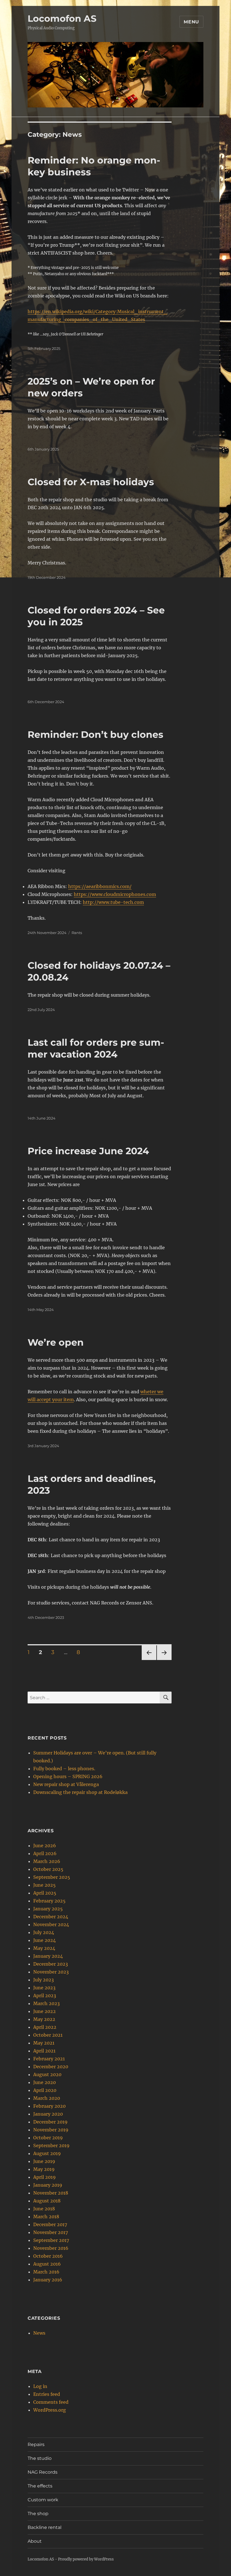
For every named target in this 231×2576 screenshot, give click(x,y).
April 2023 (45, 1996)
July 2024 (44, 1932)
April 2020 (45, 2090)
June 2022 (45, 2011)
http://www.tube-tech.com (113, 902)
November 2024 (51, 1924)
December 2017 (50, 2224)
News (39, 2333)
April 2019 (45, 2177)
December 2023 (51, 1964)
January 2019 (48, 2185)
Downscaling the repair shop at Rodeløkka (80, 1792)
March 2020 (47, 2098)
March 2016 (46, 2272)
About (35, 2541)
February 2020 (49, 2106)
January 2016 (48, 2280)
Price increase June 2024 (88, 1151)
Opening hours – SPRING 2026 (68, 1776)
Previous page (149, 1660)
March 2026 (47, 1861)
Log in (40, 2386)
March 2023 (46, 2003)
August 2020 (47, 2074)
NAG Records (43, 2472)
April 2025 (45, 1893)
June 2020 (45, 2082)
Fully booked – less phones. (64, 1769)
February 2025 (49, 1901)
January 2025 (48, 1909)
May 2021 (44, 2043)
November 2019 (51, 2130)
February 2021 (49, 2059)
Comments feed (51, 2402)
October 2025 (48, 1869)
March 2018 (46, 2217)
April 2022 (45, 2027)
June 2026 (45, 1846)
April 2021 (44, 2051)
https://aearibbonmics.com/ (100, 886)
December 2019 (50, 2122)
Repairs (36, 2444)
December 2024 (51, 1917)
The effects (40, 2486)
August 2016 (47, 2264)
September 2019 (51, 2145)
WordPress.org (50, 2410)
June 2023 (44, 1988)
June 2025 (45, 1885)
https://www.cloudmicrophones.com (115, 894)
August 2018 (47, 2201)
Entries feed (47, 2394)
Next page (164, 1660)
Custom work (43, 2500)
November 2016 (51, 2248)
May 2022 (44, 2019)
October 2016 (48, 2256)
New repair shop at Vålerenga (66, 1784)
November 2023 (51, 1972)
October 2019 (48, 2138)
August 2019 (47, 2153)
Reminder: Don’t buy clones (95, 734)
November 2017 (51, 2232)
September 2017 (51, 2240)
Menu (191, 22)
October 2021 (48, 2035)
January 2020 (48, 2114)
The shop (38, 2514)
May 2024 (44, 1948)
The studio (40, 2458)
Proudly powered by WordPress (86, 2559)
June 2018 (44, 2209)
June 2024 (45, 1940)
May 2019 (44, 2169)
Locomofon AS (62, 18)
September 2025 (52, 1877)
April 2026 (45, 1853)
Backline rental (45, 2527)
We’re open (56, 1342)
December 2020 (51, 2067)
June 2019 (44, 2161)
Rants (77, 933)
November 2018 (51, 2193)
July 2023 (44, 1980)
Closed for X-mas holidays (91, 482)
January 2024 (48, 1956)
